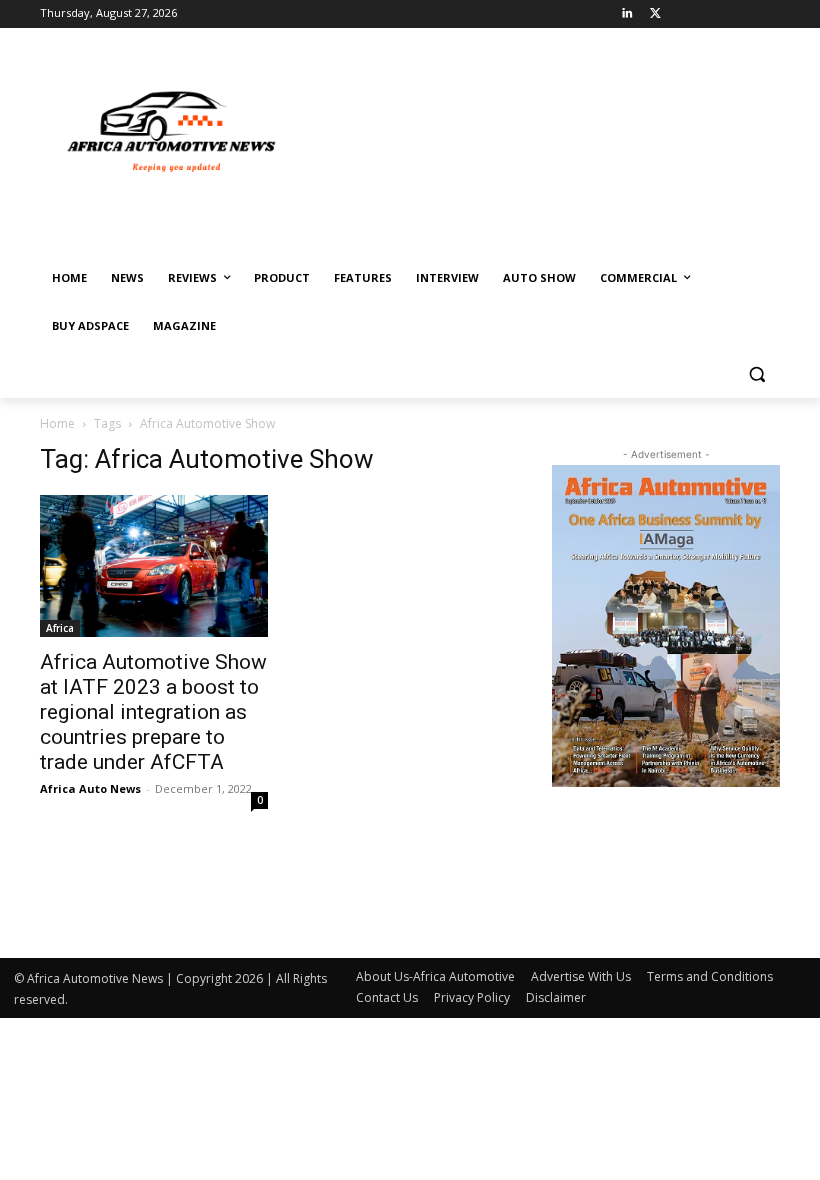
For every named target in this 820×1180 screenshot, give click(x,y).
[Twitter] (655, 14)
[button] (756, 374)
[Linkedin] (627, 14)
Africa (60, 628)
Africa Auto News (90, 788)
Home (57, 423)
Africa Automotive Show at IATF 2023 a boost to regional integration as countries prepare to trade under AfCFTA (153, 712)
